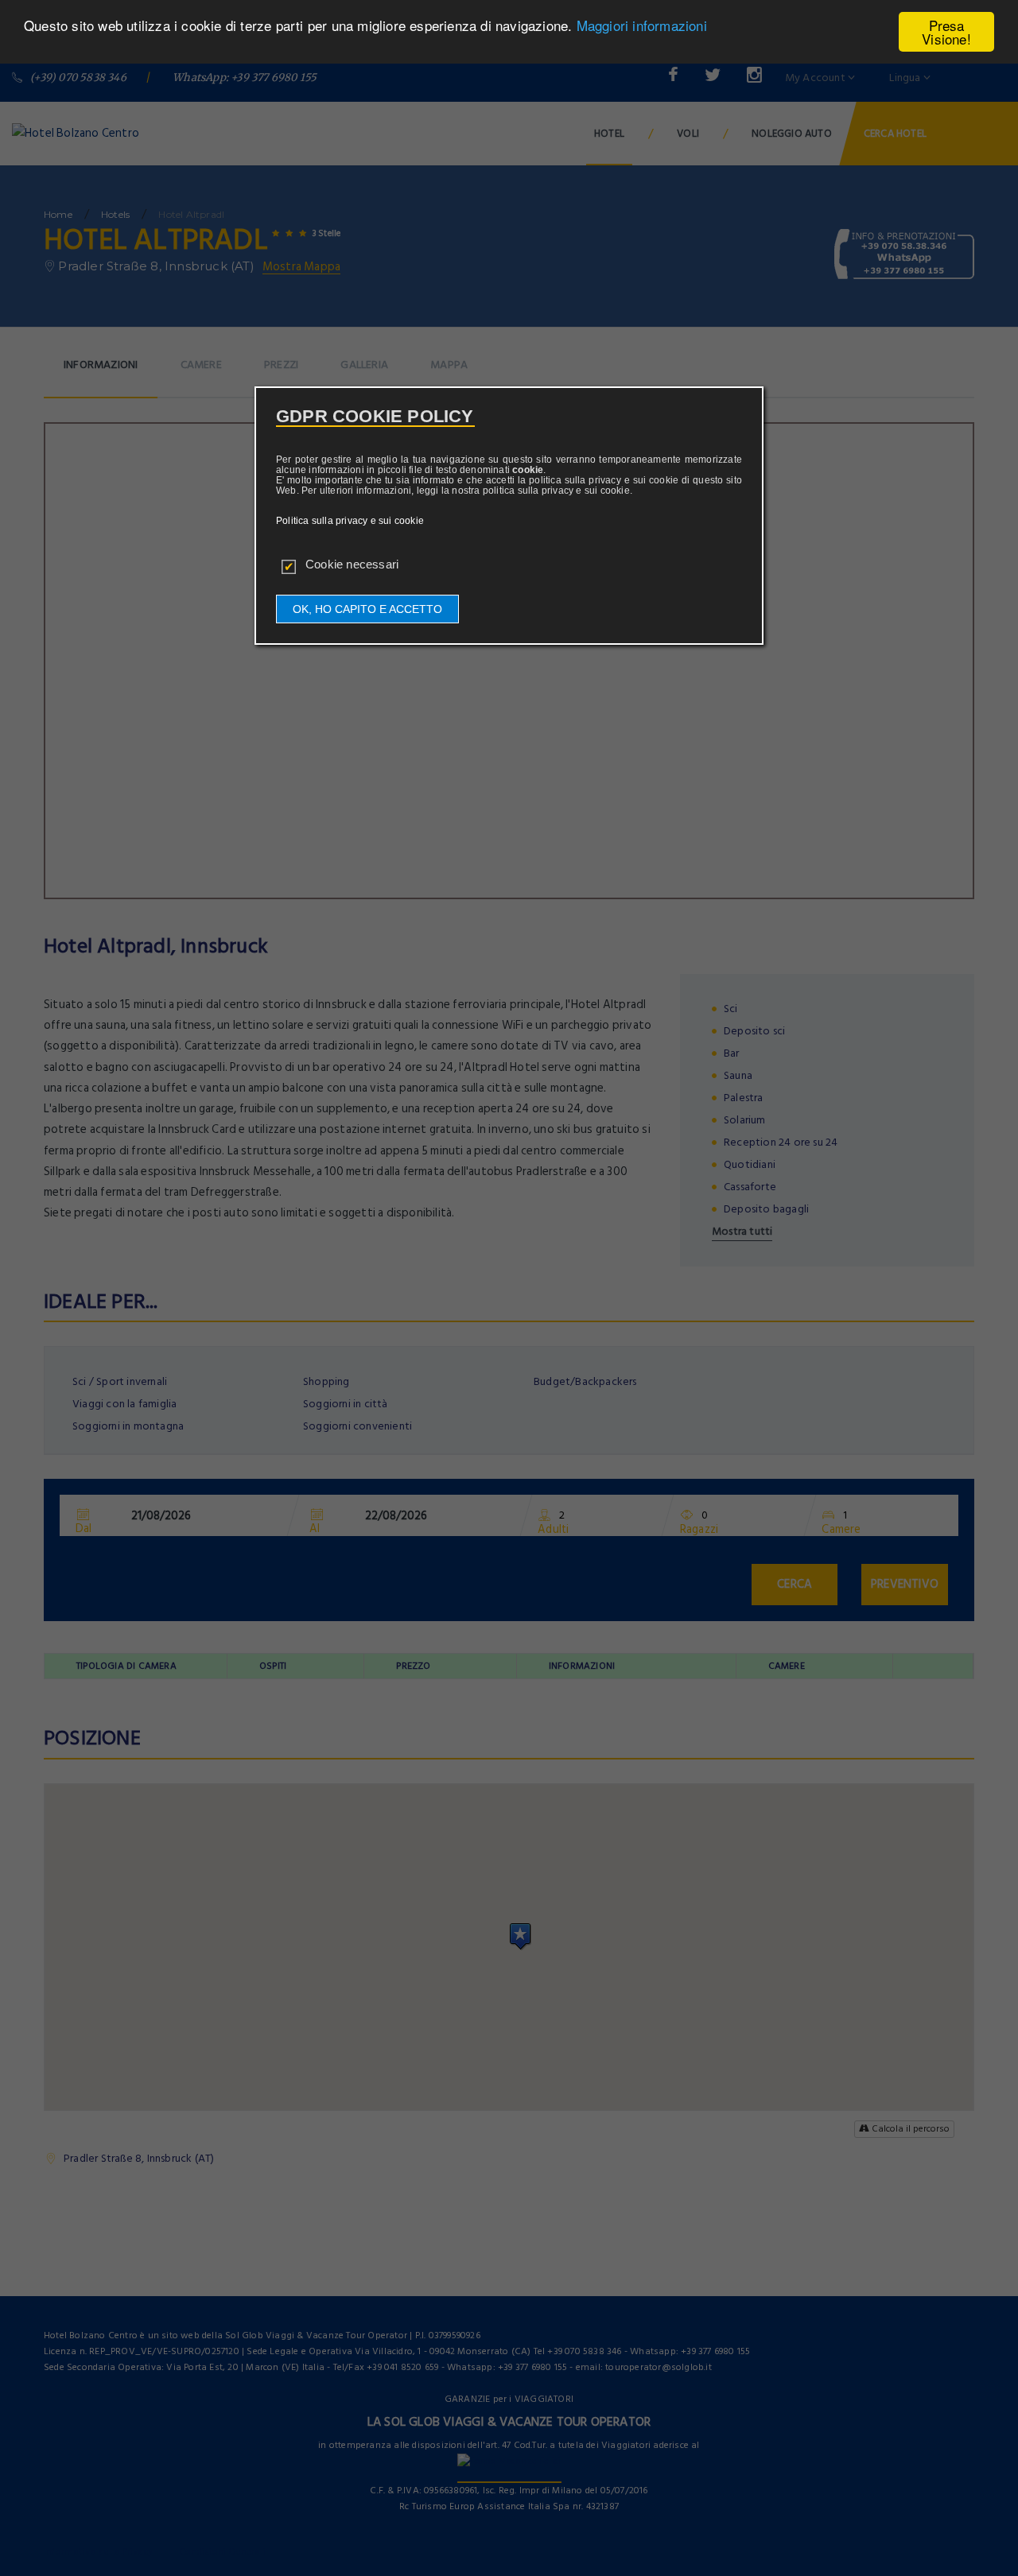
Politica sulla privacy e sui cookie (350, 521)
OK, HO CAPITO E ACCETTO (367, 609)
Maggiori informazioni (642, 26)
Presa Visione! (946, 32)
